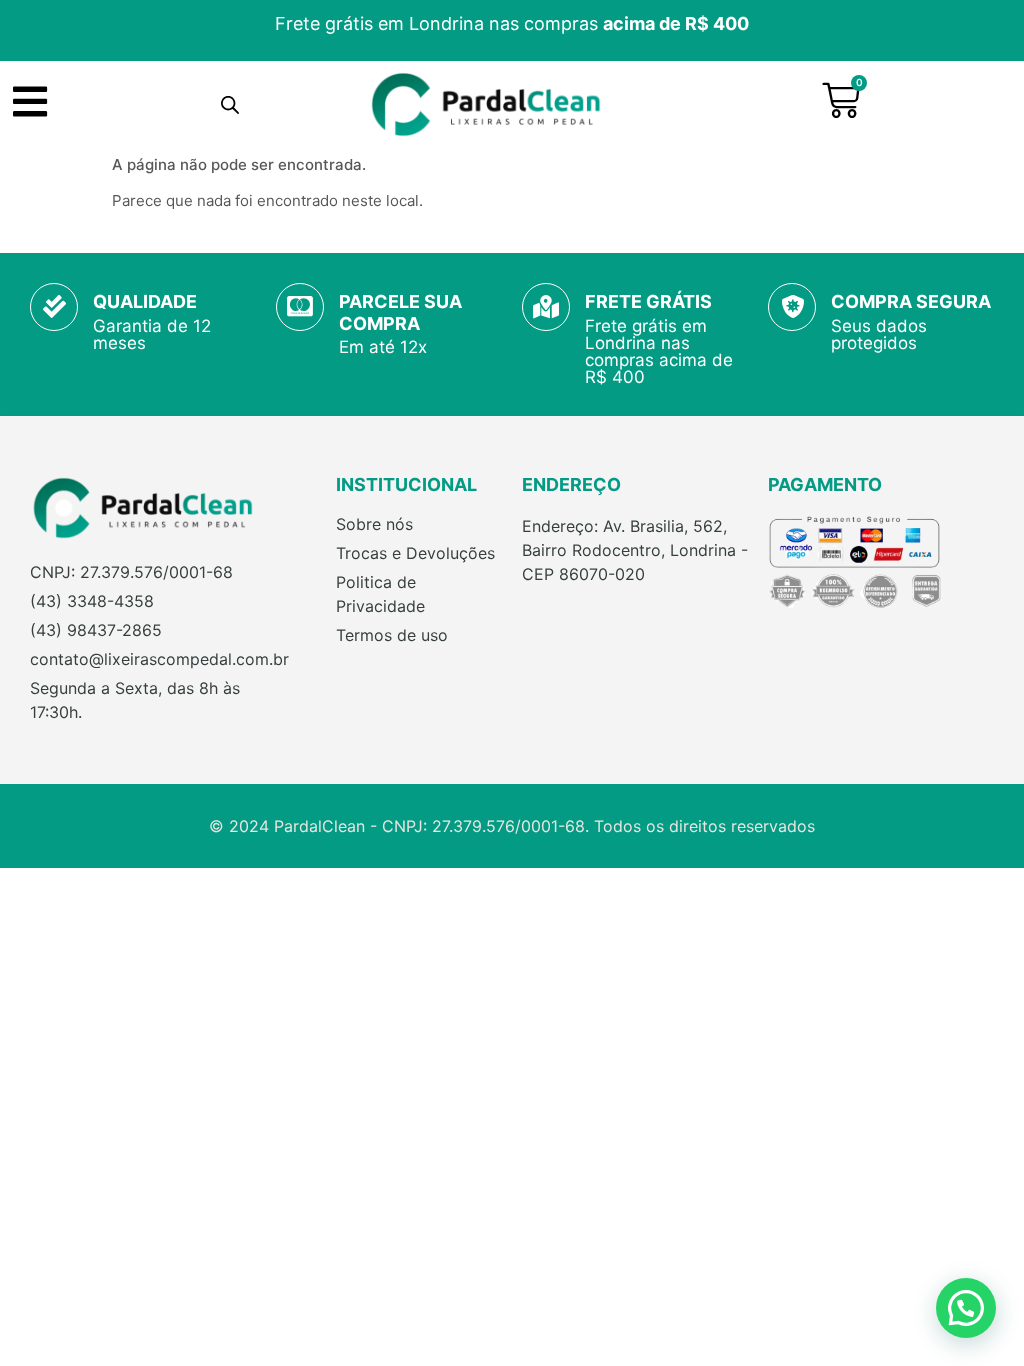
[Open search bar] (230, 104)
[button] (966, 1308)
